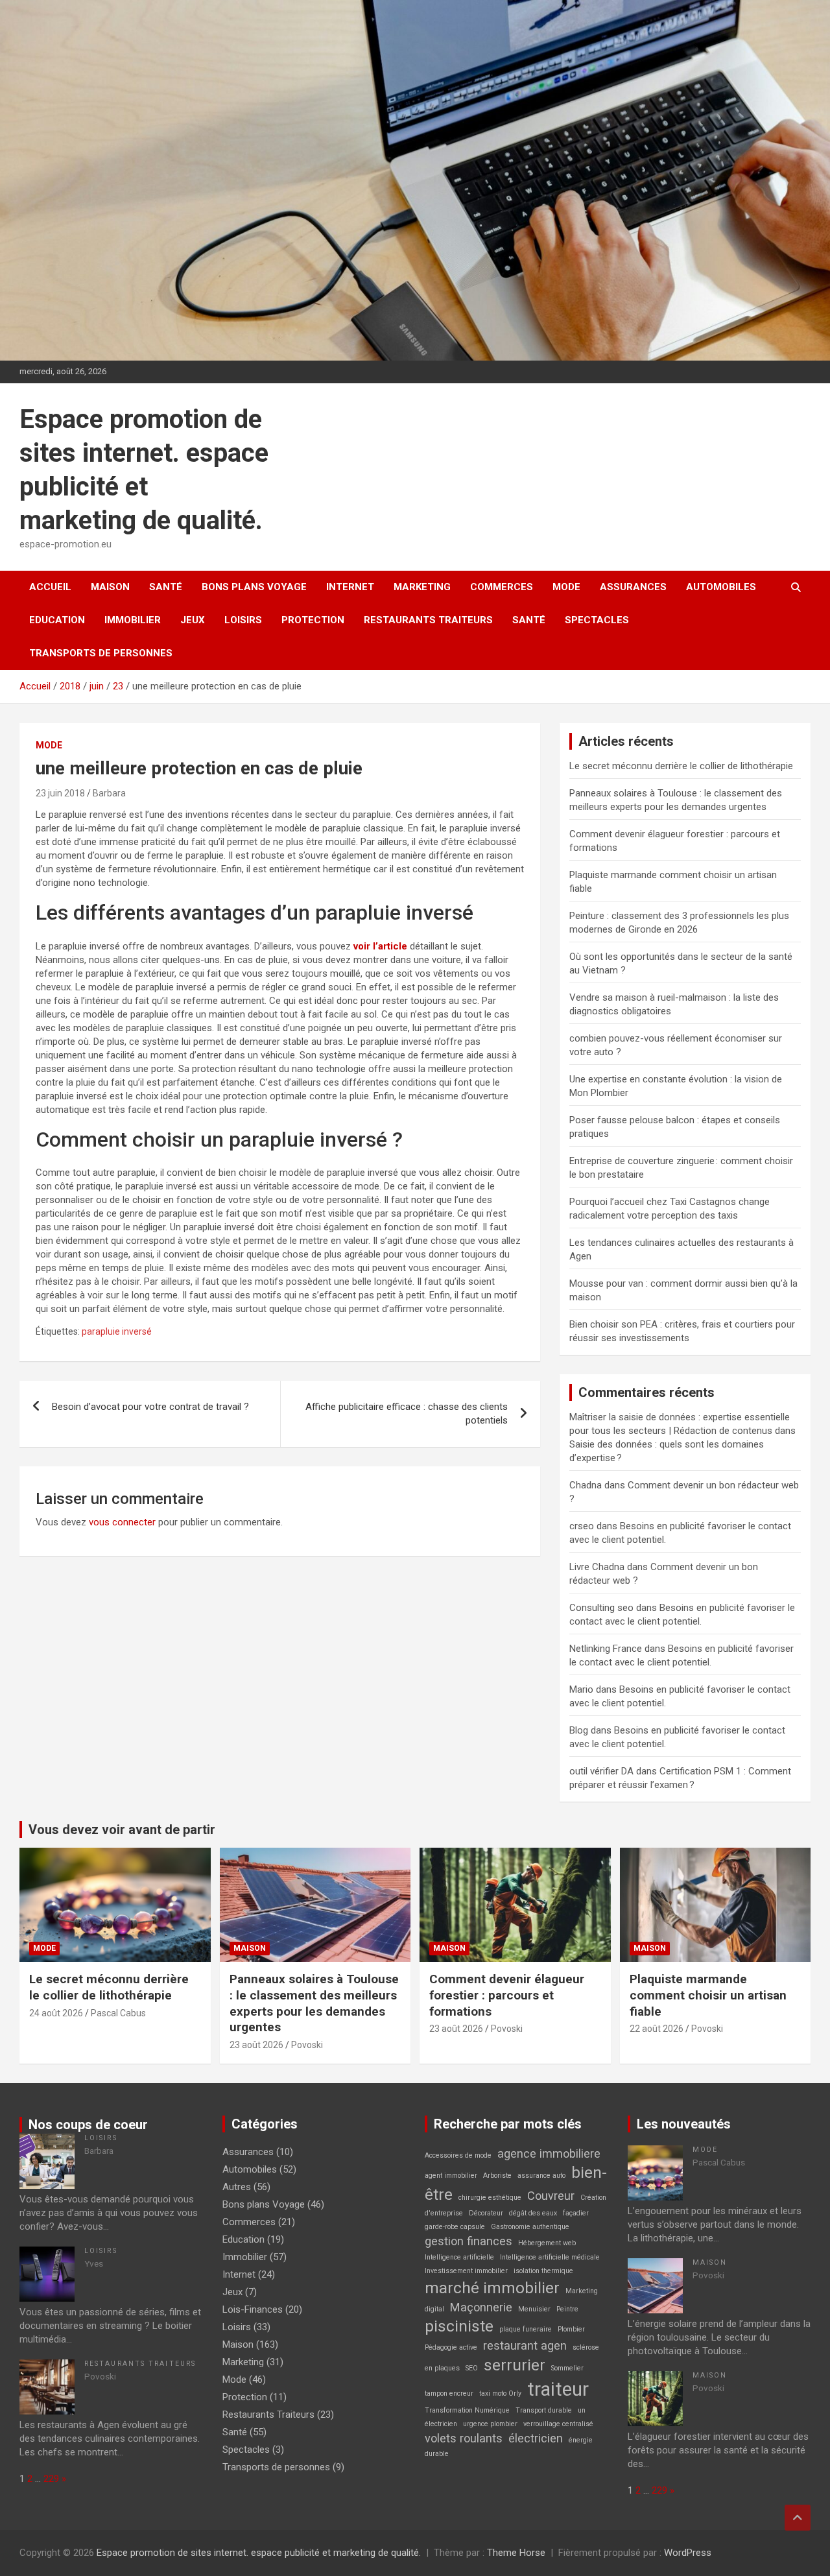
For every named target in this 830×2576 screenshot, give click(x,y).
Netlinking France (606, 1649)
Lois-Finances (253, 2309)
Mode (566, 587)
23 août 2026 (256, 2045)
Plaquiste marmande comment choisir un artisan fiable (708, 1995)
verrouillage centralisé (558, 2424)
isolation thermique (543, 2271)
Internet (350, 587)
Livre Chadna (597, 1567)
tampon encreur (449, 2393)
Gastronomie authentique (530, 2227)
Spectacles (597, 620)
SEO (472, 2368)
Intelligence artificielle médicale (550, 2257)
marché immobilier (492, 2288)
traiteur (558, 2389)
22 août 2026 (657, 2029)
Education (57, 620)
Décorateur (486, 2213)
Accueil (50, 587)
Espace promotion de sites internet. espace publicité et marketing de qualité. (259, 2553)
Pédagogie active (451, 2347)
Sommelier (567, 2368)
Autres (237, 2187)
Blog (579, 1730)
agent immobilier (451, 2176)
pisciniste (459, 2326)
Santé (166, 587)
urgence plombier (490, 2424)
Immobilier (133, 620)
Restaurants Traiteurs (428, 620)
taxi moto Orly (500, 2393)
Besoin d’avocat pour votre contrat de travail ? (150, 1407)
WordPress (688, 2553)
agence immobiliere (549, 2153)
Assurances (633, 587)
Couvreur (551, 2196)
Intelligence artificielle (459, 2257)
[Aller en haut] (798, 2518)
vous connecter (122, 1522)
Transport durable (544, 2410)
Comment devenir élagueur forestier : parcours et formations (507, 1995)
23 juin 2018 (60, 793)
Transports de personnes (101, 653)
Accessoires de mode (458, 2155)
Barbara (109, 793)
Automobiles (721, 587)
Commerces (502, 587)
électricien (536, 2438)
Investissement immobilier (466, 2271)
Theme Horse (516, 2553)
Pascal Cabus (118, 2013)
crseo (582, 1526)
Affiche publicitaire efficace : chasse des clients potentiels (407, 1413)
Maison (110, 587)
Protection (313, 620)
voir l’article (380, 946)
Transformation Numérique (467, 2410)
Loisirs (243, 620)
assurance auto (541, 2176)
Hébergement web (547, 2243)
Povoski (307, 2045)
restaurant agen (525, 2345)
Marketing (422, 587)
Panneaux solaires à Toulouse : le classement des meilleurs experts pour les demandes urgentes (314, 2003)
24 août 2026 (56, 2013)
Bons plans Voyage (254, 587)
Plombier (571, 2329)
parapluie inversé (117, 1331)
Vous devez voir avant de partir (122, 1830)
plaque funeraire (526, 2329)
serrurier (515, 2365)
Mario (581, 1689)
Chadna (586, 1485)
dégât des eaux (533, 2213)
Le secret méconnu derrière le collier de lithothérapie (681, 766)
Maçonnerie (481, 2307)
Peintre (567, 2309)
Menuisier (534, 2309)
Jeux (193, 620)
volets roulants (464, 2438)
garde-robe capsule (455, 2227)
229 (51, 2479)
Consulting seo (601, 1608)
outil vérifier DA (601, 1771)
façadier (576, 2213)
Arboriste (497, 2176)
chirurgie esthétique (490, 2198)
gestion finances (468, 2241)
